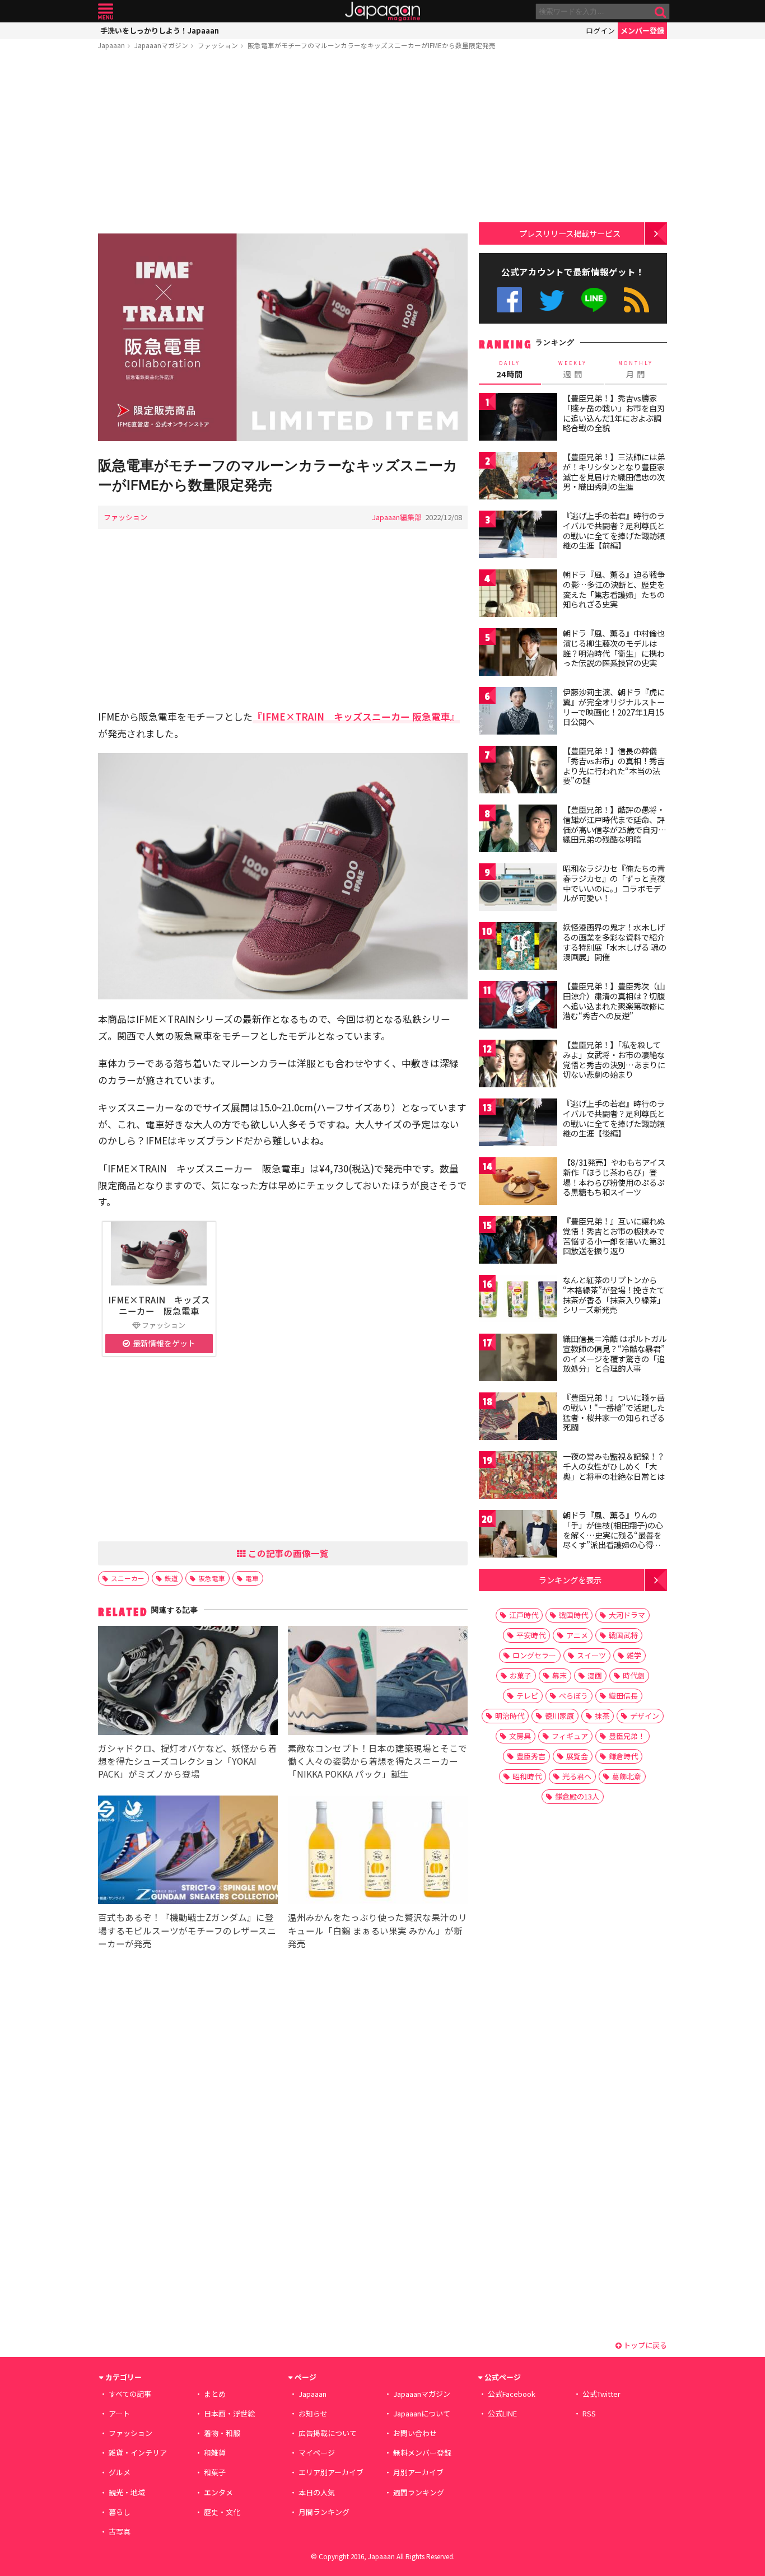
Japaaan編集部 (397, 517)
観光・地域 (127, 2492)
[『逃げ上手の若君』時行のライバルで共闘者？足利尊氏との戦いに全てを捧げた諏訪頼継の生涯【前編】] (518, 536)
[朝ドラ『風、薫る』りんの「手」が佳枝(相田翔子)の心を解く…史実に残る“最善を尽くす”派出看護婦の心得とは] (518, 1535)
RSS (636, 300)
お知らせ (313, 2413)
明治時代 (510, 1716)
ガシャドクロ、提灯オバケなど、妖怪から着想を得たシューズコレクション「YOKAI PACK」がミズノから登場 (187, 1761)
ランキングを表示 (570, 1580)
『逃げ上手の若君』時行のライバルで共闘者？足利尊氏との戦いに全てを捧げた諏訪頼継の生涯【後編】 (614, 1118)
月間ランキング (324, 2512)
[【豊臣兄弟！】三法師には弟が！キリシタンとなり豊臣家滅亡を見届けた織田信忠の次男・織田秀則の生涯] (518, 477)
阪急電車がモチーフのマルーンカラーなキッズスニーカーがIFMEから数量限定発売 (372, 45)
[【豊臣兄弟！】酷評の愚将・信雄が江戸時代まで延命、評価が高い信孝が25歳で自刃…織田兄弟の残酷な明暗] (518, 830)
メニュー (106, 11)
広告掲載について (328, 2433)
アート (119, 2413)
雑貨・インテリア (138, 2453)
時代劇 (634, 1675)
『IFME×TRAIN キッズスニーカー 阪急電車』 (356, 716)
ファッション (218, 45)
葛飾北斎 (627, 1776)
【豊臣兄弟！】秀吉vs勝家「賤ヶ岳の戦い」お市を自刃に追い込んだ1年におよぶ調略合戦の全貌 (614, 413)
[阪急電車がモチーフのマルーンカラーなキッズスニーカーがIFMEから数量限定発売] (283, 339)
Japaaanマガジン (161, 45)
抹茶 (602, 1716)
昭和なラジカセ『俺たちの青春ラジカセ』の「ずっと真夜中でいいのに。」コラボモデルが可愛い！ (614, 883)
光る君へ (577, 1776)
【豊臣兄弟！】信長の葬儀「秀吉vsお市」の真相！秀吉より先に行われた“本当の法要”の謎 (614, 766)
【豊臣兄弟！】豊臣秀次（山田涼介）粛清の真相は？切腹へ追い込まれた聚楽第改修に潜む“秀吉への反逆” (614, 1001)
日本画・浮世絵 (229, 2413)
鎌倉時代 (623, 1756)
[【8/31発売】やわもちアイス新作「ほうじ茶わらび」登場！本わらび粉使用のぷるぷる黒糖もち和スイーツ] (518, 1183)
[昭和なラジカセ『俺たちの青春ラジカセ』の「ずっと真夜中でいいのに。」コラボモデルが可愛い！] (518, 889)
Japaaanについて (422, 2413)
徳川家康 (559, 1716)
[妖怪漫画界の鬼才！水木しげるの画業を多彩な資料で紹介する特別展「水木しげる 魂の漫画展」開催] (518, 948)
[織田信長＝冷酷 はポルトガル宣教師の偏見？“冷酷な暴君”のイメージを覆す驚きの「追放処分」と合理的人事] (518, 1359)
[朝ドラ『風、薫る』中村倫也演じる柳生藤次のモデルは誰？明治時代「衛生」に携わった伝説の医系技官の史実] (518, 654)
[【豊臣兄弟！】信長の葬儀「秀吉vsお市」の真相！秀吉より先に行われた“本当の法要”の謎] (518, 771)
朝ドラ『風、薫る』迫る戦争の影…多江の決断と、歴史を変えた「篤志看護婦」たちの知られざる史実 (614, 589)
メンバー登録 (642, 31)
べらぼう (573, 1696)
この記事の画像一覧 (287, 1553)
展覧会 (577, 1756)
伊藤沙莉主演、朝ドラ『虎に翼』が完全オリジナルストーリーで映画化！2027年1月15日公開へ (614, 707)
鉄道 (171, 1578)
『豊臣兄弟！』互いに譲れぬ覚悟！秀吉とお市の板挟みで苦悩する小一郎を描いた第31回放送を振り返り (614, 1236)
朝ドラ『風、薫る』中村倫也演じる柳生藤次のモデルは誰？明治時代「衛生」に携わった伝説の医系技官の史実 (614, 648)
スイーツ (591, 1655)
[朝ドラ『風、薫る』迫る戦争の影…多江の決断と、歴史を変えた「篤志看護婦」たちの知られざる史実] (518, 595)
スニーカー (128, 1578)
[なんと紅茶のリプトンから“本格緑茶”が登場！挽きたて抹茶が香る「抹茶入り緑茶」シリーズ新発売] (518, 1300)
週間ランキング (419, 2492)
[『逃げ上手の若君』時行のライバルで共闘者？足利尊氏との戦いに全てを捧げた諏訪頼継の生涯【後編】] (518, 1124)
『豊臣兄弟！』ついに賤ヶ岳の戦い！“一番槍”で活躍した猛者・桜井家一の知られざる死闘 (614, 1412)
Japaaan (382, 11)
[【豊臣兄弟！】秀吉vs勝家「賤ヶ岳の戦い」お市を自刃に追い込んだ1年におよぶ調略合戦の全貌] (518, 419)
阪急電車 (212, 1578)
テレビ (527, 1696)
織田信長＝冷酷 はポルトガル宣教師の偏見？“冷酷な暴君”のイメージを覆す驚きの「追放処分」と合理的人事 (615, 1354)
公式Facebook (509, 300)
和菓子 (215, 2472)
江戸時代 (524, 1615)
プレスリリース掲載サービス (570, 233)
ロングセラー (534, 1655)
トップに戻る (644, 2345)
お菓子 (521, 1675)
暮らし (120, 2512)
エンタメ (218, 2492)
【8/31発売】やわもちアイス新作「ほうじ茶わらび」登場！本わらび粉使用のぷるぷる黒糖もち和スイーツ (614, 1177)
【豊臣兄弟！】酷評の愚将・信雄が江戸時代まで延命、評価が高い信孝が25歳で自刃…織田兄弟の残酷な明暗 (615, 824)
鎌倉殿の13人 (577, 1796)
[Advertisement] (283, 144)
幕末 (559, 1675)
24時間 (510, 370)
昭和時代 (527, 1776)
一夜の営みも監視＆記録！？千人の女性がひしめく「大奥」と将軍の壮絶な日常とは (614, 1466)
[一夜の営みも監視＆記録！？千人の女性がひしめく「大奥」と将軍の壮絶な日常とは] (518, 1477)
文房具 (520, 1736)
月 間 (636, 370)
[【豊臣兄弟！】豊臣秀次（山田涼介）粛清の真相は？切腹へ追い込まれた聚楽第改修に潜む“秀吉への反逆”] (518, 1006)
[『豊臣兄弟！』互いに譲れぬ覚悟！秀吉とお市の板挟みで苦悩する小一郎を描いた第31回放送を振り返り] (518, 1242)
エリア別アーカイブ (331, 2472)
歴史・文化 (222, 2512)
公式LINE (594, 300)
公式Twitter (552, 300)
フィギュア (570, 1736)
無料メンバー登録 (422, 2453)
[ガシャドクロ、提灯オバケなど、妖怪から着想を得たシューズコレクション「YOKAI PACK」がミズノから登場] (188, 1682)
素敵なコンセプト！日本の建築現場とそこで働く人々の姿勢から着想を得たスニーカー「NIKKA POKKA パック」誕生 (377, 1761)
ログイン (600, 31)
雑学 (634, 1655)
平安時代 (531, 1635)
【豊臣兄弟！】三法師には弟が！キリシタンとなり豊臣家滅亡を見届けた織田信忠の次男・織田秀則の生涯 (614, 472)
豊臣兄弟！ (627, 1736)
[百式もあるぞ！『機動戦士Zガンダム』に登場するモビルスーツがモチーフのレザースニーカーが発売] (188, 1852)
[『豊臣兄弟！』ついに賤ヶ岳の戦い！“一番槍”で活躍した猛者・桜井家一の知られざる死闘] (518, 1418)
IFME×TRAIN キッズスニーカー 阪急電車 (159, 1305)
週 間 (573, 370)
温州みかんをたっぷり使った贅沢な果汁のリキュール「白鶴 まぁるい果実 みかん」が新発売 (377, 1930)
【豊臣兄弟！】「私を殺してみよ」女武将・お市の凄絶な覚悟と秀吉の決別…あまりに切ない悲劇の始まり (614, 1060)
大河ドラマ (627, 1615)
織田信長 (623, 1696)
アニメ (577, 1635)
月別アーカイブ (418, 2472)
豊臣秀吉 (531, 1756)
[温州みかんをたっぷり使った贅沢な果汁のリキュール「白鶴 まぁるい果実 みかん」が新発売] (378, 1852)
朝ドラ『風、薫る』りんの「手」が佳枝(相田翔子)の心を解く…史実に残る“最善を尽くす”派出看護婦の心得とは (613, 1535)
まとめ (215, 2394)
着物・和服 (222, 2433)
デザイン (645, 1716)
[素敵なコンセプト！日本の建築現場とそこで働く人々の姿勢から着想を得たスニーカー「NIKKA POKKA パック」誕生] (378, 1682)
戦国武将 (623, 1635)
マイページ (317, 2453)
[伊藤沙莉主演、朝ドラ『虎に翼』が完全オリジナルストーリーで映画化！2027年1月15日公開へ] (518, 712)
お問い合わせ (415, 2433)
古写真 (120, 2531)
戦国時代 (573, 1615)
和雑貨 (215, 2453)
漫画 (595, 1675)
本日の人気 (317, 2492)
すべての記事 (130, 2394)
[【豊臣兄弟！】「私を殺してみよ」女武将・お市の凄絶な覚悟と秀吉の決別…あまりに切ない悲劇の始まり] (518, 1065)
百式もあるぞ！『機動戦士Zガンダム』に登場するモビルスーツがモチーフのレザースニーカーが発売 (187, 1930)
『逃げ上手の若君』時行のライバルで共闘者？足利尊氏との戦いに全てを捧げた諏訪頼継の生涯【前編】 (614, 530)
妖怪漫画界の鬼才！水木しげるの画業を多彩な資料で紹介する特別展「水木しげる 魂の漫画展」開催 (615, 942)
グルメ (120, 2472)
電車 (252, 1578)
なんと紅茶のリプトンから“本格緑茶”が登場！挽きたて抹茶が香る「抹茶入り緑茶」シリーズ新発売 (614, 1295)
